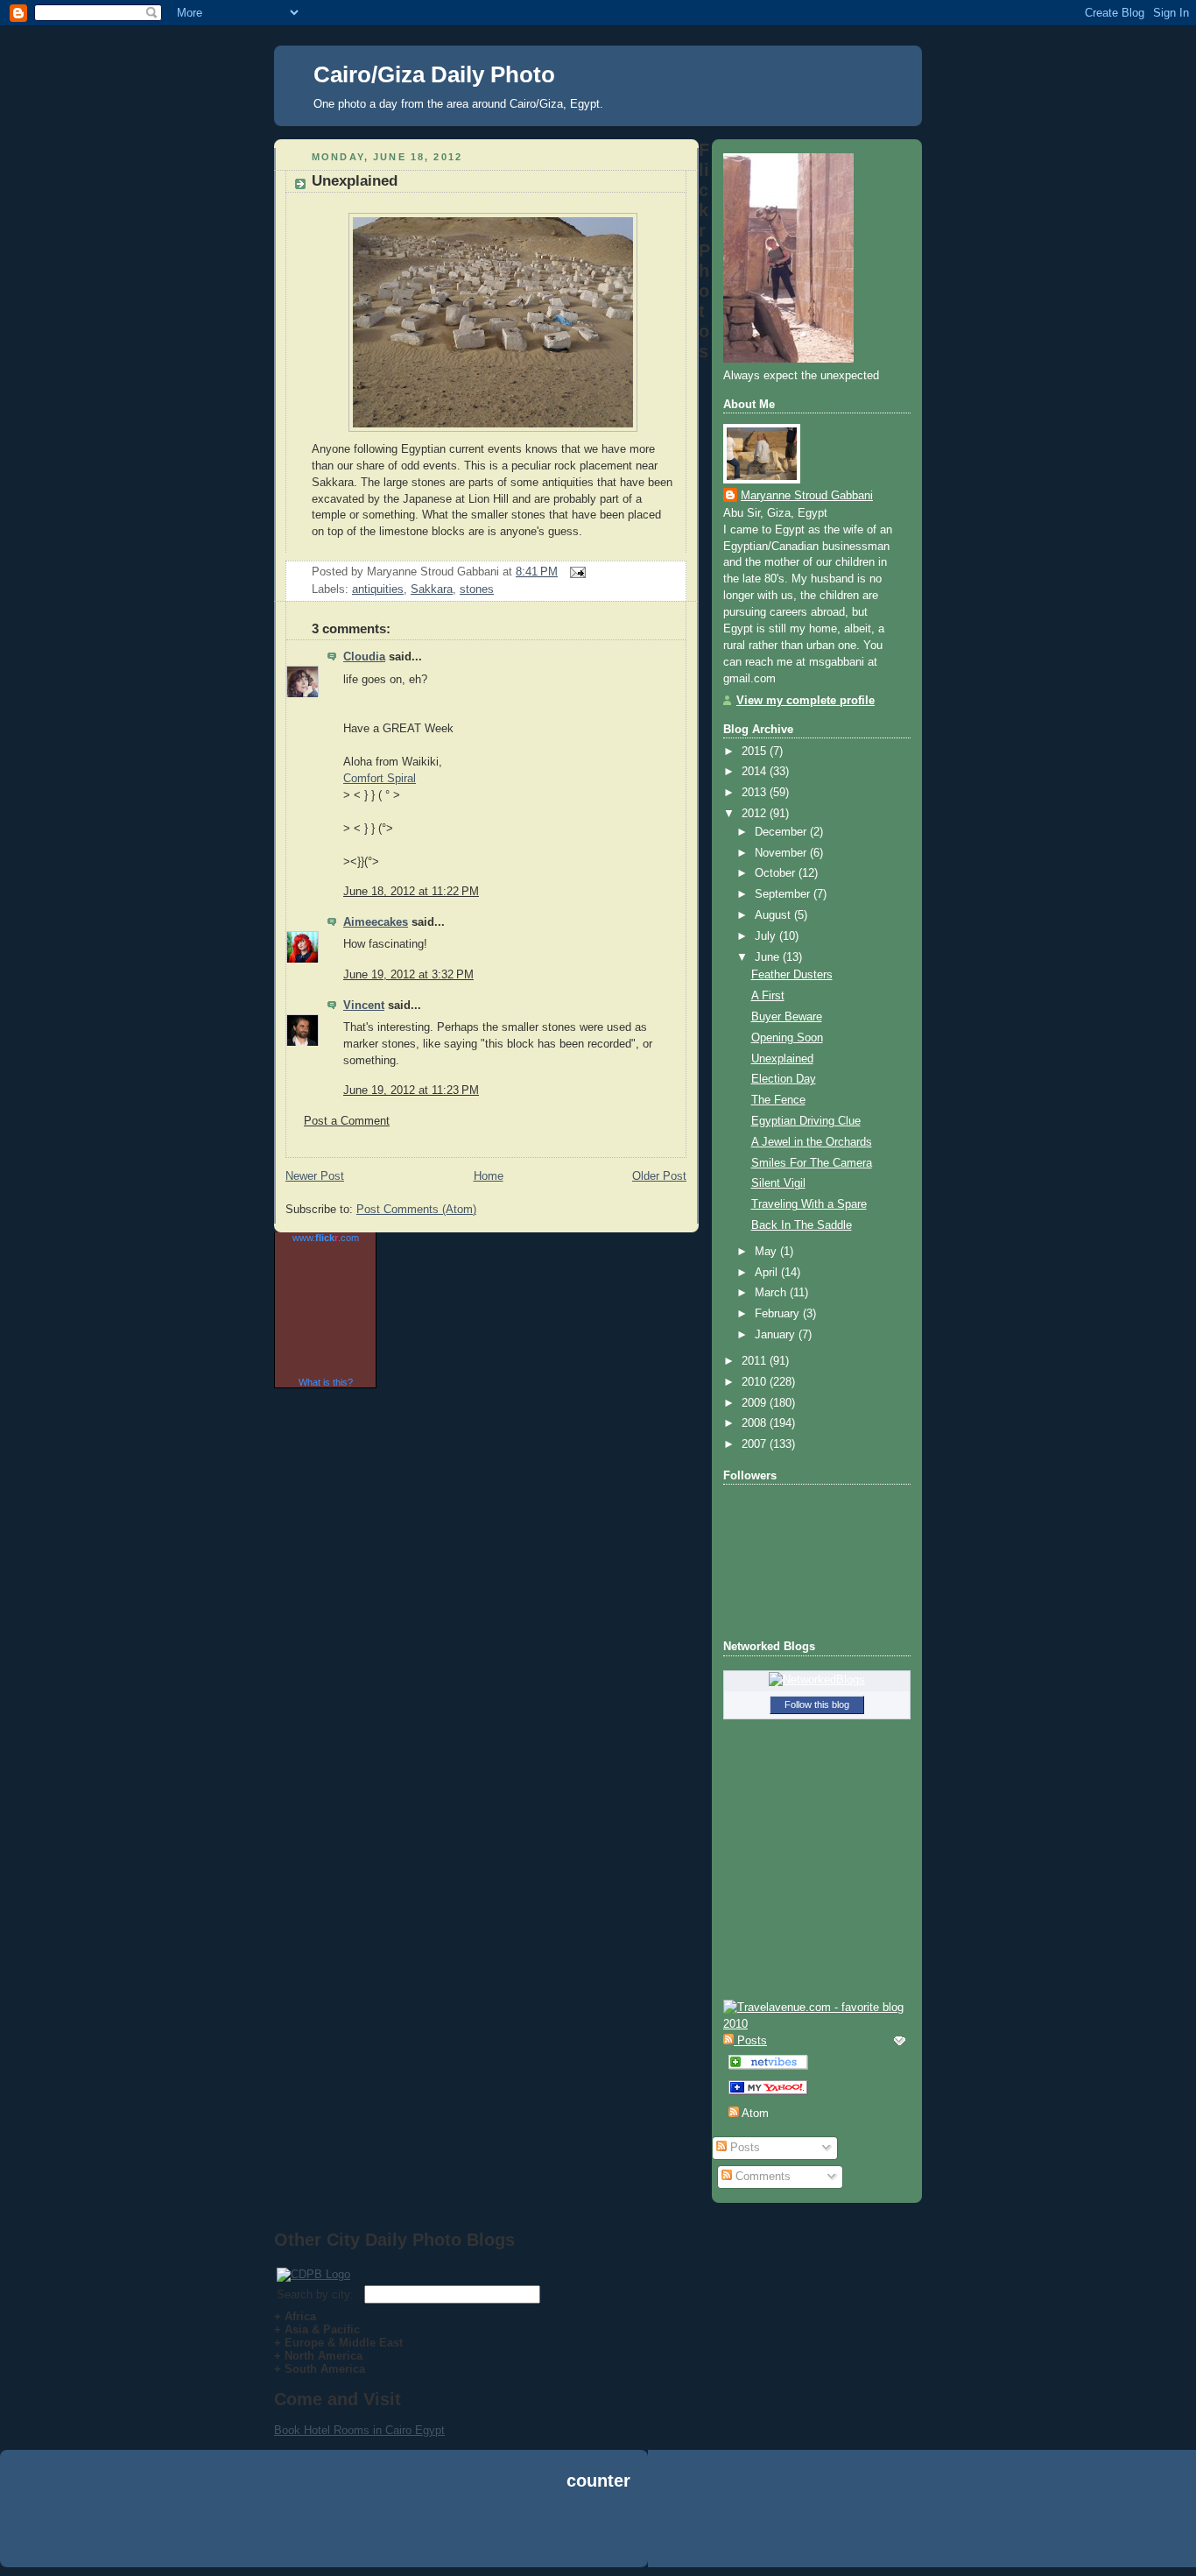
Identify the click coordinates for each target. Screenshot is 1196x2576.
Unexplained (355, 181)
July (767, 936)
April (768, 1273)
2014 (756, 772)
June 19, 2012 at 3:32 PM (408, 975)
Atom (754, 2114)
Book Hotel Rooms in (330, 2430)
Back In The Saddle (802, 1225)
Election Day (784, 1079)
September (784, 894)
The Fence (778, 1100)
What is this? (326, 1382)
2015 (756, 752)
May (767, 1252)
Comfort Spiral (380, 779)
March (772, 1293)
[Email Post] (575, 572)
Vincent (364, 1006)
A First (768, 996)
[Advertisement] (598, 2531)
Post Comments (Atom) (416, 1210)
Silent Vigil (778, 1183)
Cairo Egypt (415, 2430)
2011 (756, 1361)
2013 (756, 793)
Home (489, 1176)
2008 (756, 1423)
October (777, 873)
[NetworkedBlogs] (817, 1680)
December (782, 832)
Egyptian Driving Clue (806, 1121)
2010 (756, 1382)
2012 (756, 814)
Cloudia (364, 657)
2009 (756, 1403)
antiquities (378, 589)
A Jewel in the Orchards (812, 1142)
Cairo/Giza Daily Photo (434, 74)
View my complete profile (806, 701)
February (779, 1314)
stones (477, 589)
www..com (326, 1238)
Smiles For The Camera (812, 1163)
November (782, 853)
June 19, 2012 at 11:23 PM (411, 1090)
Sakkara (432, 589)
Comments (761, 2177)
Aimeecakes (376, 922)
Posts (743, 2148)
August (774, 915)
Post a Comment (347, 1121)
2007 (756, 1444)
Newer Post (315, 1176)
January (777, 1335)
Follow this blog (817, 1704)
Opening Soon (787, 1038)
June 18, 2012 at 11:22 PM (411, 892)
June (769, 957)
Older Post (659, 1176)
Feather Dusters (792, 975)
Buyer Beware (787, 1017)
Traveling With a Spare (809, 1204)
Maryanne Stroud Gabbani (807, 496)
